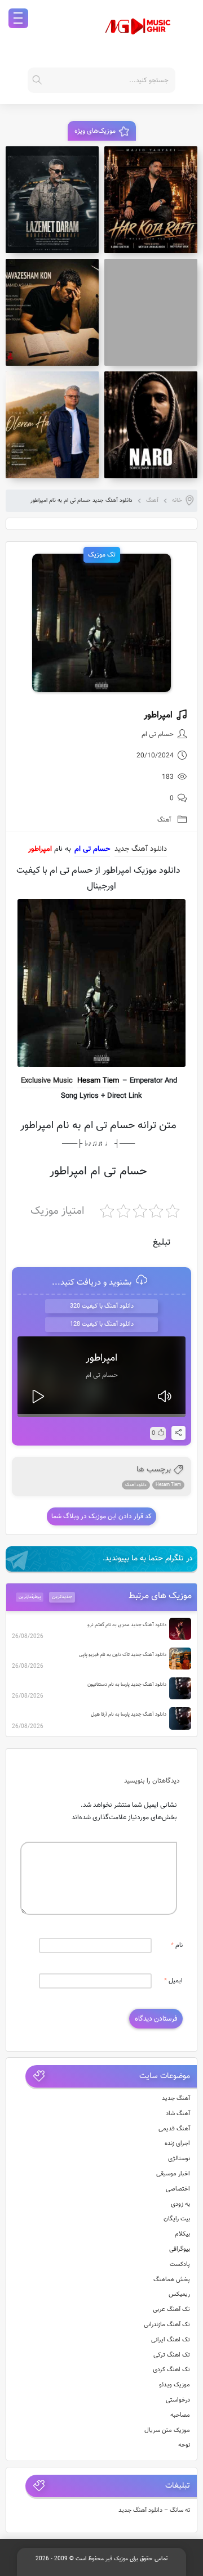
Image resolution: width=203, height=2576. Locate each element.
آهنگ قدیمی (174, 2129)
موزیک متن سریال (167, 2431)
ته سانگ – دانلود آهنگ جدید (155, 2510)
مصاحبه (180, 2415)
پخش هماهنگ (172, 2280)
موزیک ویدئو (175, 2385)
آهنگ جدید (176, 2099)
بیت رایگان (177, 2219)
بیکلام (182, 2234)
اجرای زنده (177, 2144)
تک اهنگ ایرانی (171, 2340)
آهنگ (152, 501)
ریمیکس (179, 2294)
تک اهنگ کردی (171, 2370)
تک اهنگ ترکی (172, 2355)
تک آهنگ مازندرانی (167, 2325)
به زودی (180, 2204)
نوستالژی (179, 2159)
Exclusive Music (47, 1081)
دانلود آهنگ (136, 1485)
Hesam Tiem (98, 1081)
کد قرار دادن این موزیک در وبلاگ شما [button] (101, 1516)
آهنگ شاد (178, 2114)
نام (177, 1946)
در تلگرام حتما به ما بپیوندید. (148, 1559)
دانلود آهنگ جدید (141, 849)
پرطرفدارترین (30, 1597)
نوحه (184, 2445)
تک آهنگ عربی (171, 2310)
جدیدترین (62, 1597)
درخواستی (178, 2400)
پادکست (180, 2265)
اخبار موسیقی (173, 2174)
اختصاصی (178, 2189)
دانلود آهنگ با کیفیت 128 (102, 1324)
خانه (177, 501)
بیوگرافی (180, 2249)
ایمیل (173, 1981)
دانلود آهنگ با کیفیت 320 (102, 1306)
